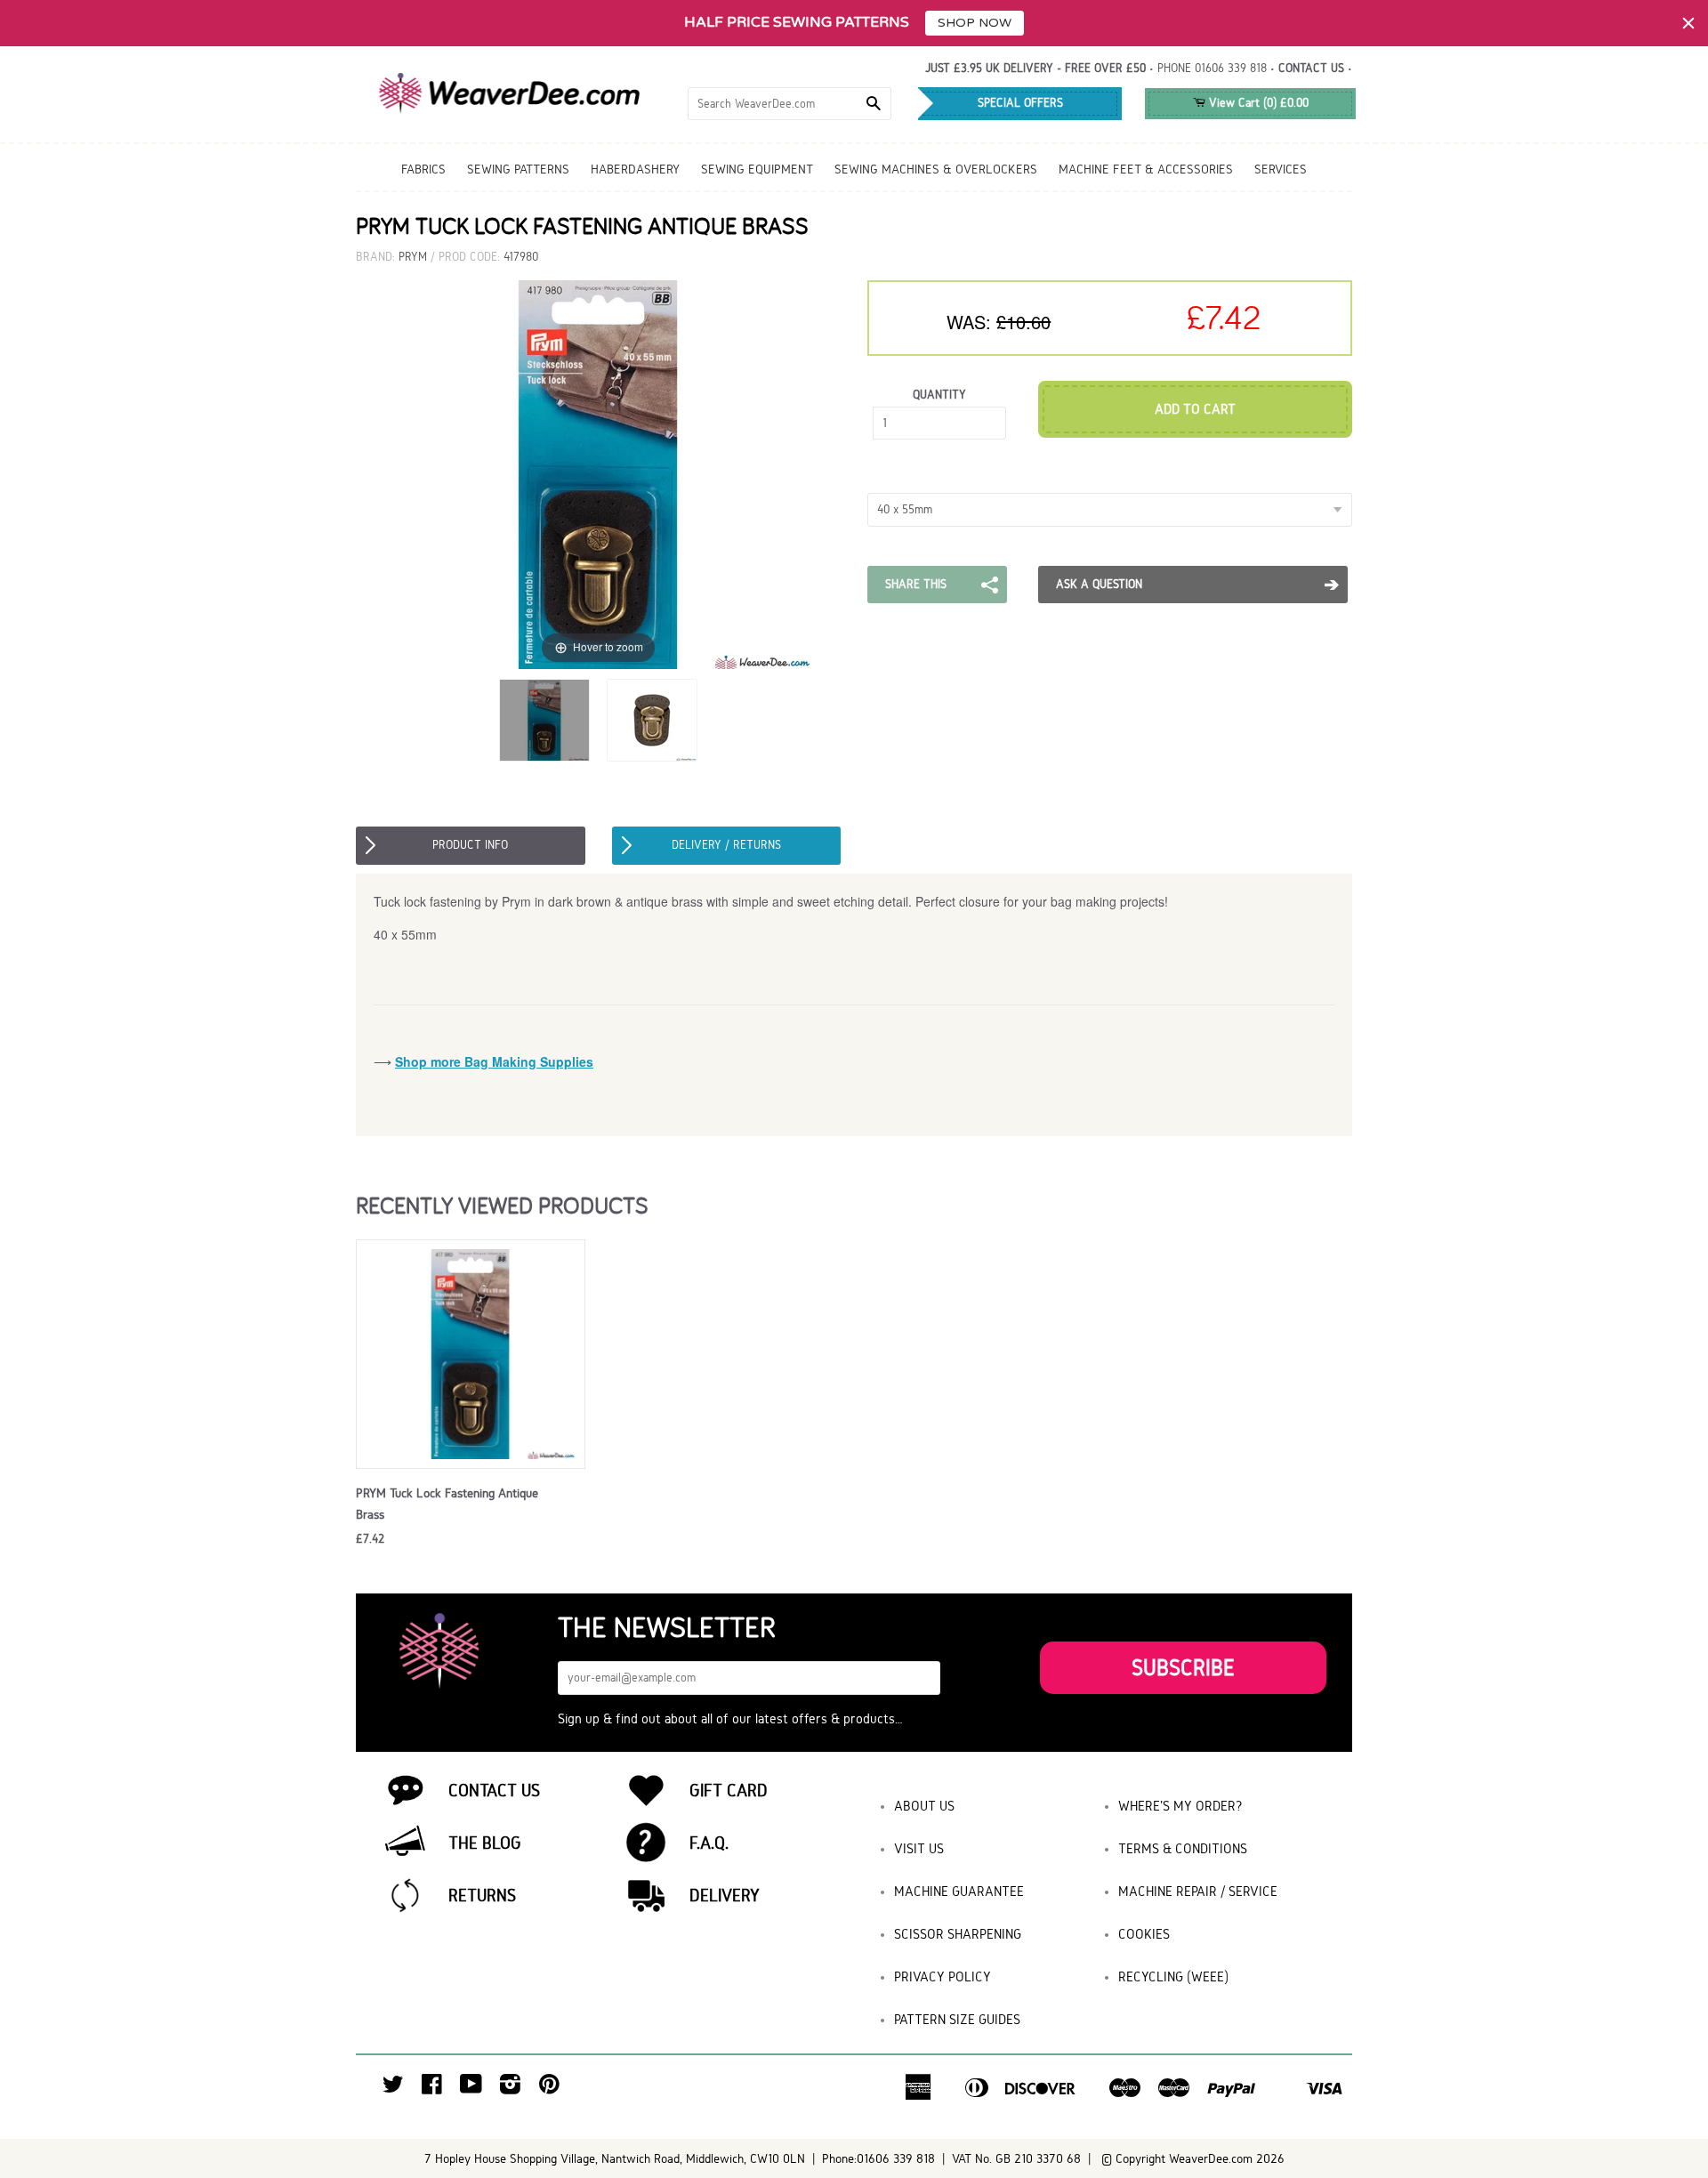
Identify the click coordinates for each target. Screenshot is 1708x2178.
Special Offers (1020, 103)
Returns (482, 1895)
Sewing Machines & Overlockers (936, 169)
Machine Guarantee (959, 1891)
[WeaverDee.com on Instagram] (510, 2089)
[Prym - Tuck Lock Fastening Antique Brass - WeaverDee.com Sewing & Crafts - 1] (544, 720)
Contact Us (494, 1790)
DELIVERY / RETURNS (726, 845)
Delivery (725, 1895)
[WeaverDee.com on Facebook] (432, 2089)
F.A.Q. (709, 1843)
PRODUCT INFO (470, 845)
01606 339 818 (1231, 68)
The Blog (485, 1843)
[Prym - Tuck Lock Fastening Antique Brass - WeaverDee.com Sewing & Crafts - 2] (652, 720)
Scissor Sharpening (958, 1934)
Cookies (1144, 1934)
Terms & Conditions (1183, 1848)
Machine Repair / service (1198, 1891)
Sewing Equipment (757, 169)
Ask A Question (1099, 584)
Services (1281, 169)
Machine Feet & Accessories (1146, 169)
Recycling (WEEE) (1173, 1976)
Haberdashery (635, 169)
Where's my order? (1180, 1806)
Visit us (919, 1848)
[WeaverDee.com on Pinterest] (549, 2089)
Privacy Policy (943, 1976)
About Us (924, 1806)
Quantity (939, 395)
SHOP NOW (975, 23)
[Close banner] (1688, 23)
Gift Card (729, 1790)
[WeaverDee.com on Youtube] (471, 2089)
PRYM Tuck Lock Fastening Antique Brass (447, 1504)
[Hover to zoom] (599, 474)
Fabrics (423, 169)
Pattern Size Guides (957, 2019)
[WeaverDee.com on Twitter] (393, 2089)
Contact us (1311, 68)
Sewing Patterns (518, 169)
